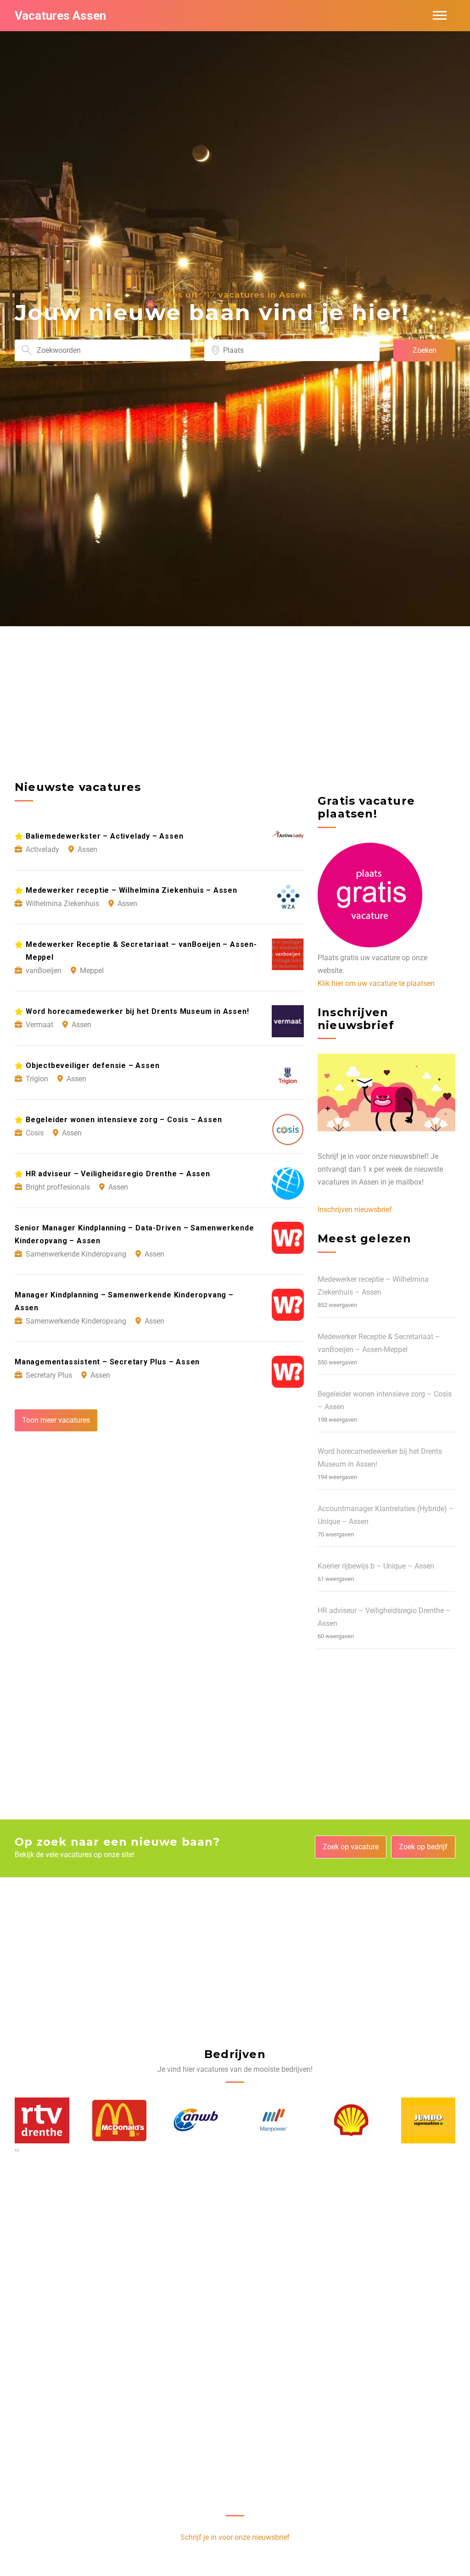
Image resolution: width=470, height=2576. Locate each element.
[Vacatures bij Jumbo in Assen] (351, 2120)
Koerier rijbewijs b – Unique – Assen (376, 1566)
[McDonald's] (42, 2120)
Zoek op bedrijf (423, 1847)
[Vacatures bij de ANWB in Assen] (119, 2120)
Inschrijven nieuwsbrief (355, 1210)
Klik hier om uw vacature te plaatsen (376, 983)
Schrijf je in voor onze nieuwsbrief (235, 2537)
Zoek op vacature (351, 1847)
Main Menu (440, 16)
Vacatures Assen (60, 16)
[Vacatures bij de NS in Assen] (428, 2120)
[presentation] (16, 2150)
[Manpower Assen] (196, 2120)
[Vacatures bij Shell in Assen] (274, 2120)
